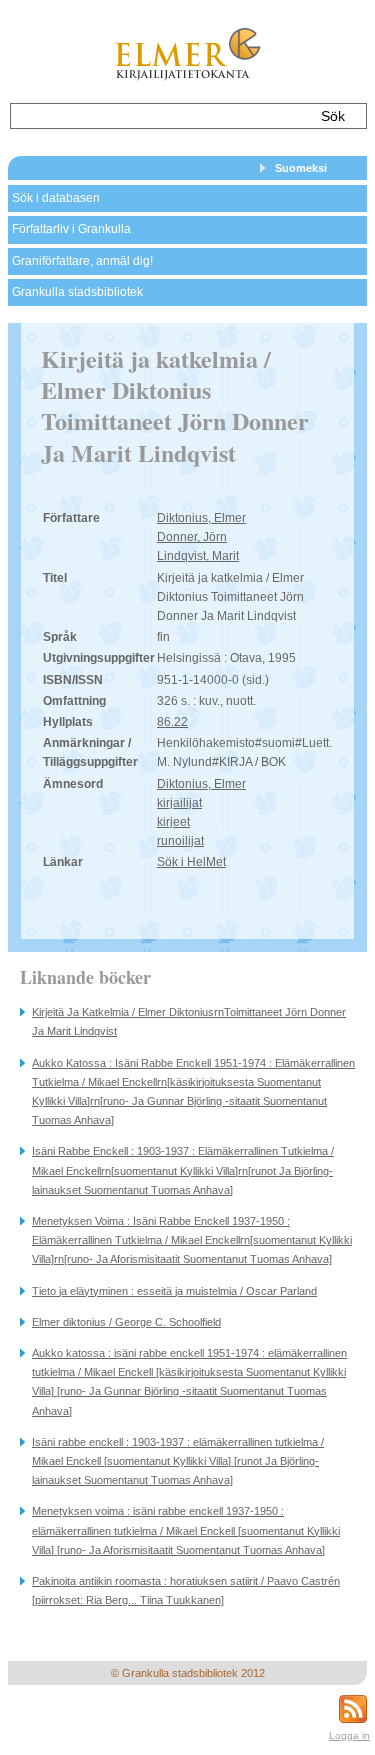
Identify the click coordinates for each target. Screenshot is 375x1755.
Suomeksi (301, 168)
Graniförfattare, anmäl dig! (82, 261)
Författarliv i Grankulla (71, 229)
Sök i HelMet (191, 862)
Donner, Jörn (192, 537)
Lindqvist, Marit (198, 556)
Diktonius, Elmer (201, 518)
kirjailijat (179, 803)
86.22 (172, 722)
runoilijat (180, 841)
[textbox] (158, 116)
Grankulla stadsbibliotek (77, 292)
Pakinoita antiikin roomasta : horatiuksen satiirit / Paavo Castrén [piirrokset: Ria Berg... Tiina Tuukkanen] (186, 1590)
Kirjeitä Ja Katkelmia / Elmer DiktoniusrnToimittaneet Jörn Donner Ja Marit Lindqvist (189, 1021)
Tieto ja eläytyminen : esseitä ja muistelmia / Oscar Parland (174, 1291)
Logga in (349, 1735)
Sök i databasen (56, 198)
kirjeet (173, 822)
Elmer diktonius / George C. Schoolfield (126, 1322)
